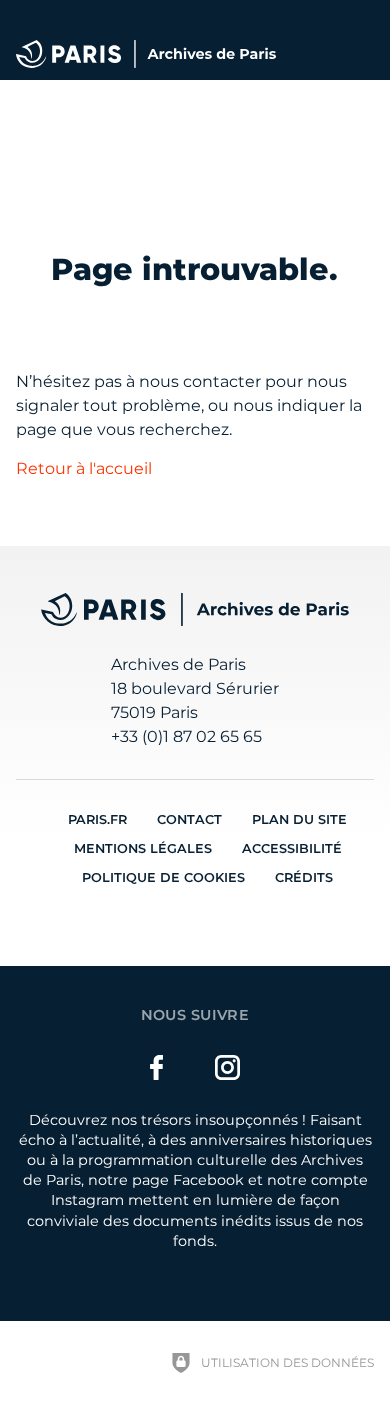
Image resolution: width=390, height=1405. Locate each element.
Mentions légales (143, 848)
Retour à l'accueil (84, 468)
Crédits (304, 877)
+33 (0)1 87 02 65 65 (186, 736)
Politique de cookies (163, 877)
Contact (189, 819)
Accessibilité (292, 848)
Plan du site (299, 819)
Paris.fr (97, 819)
